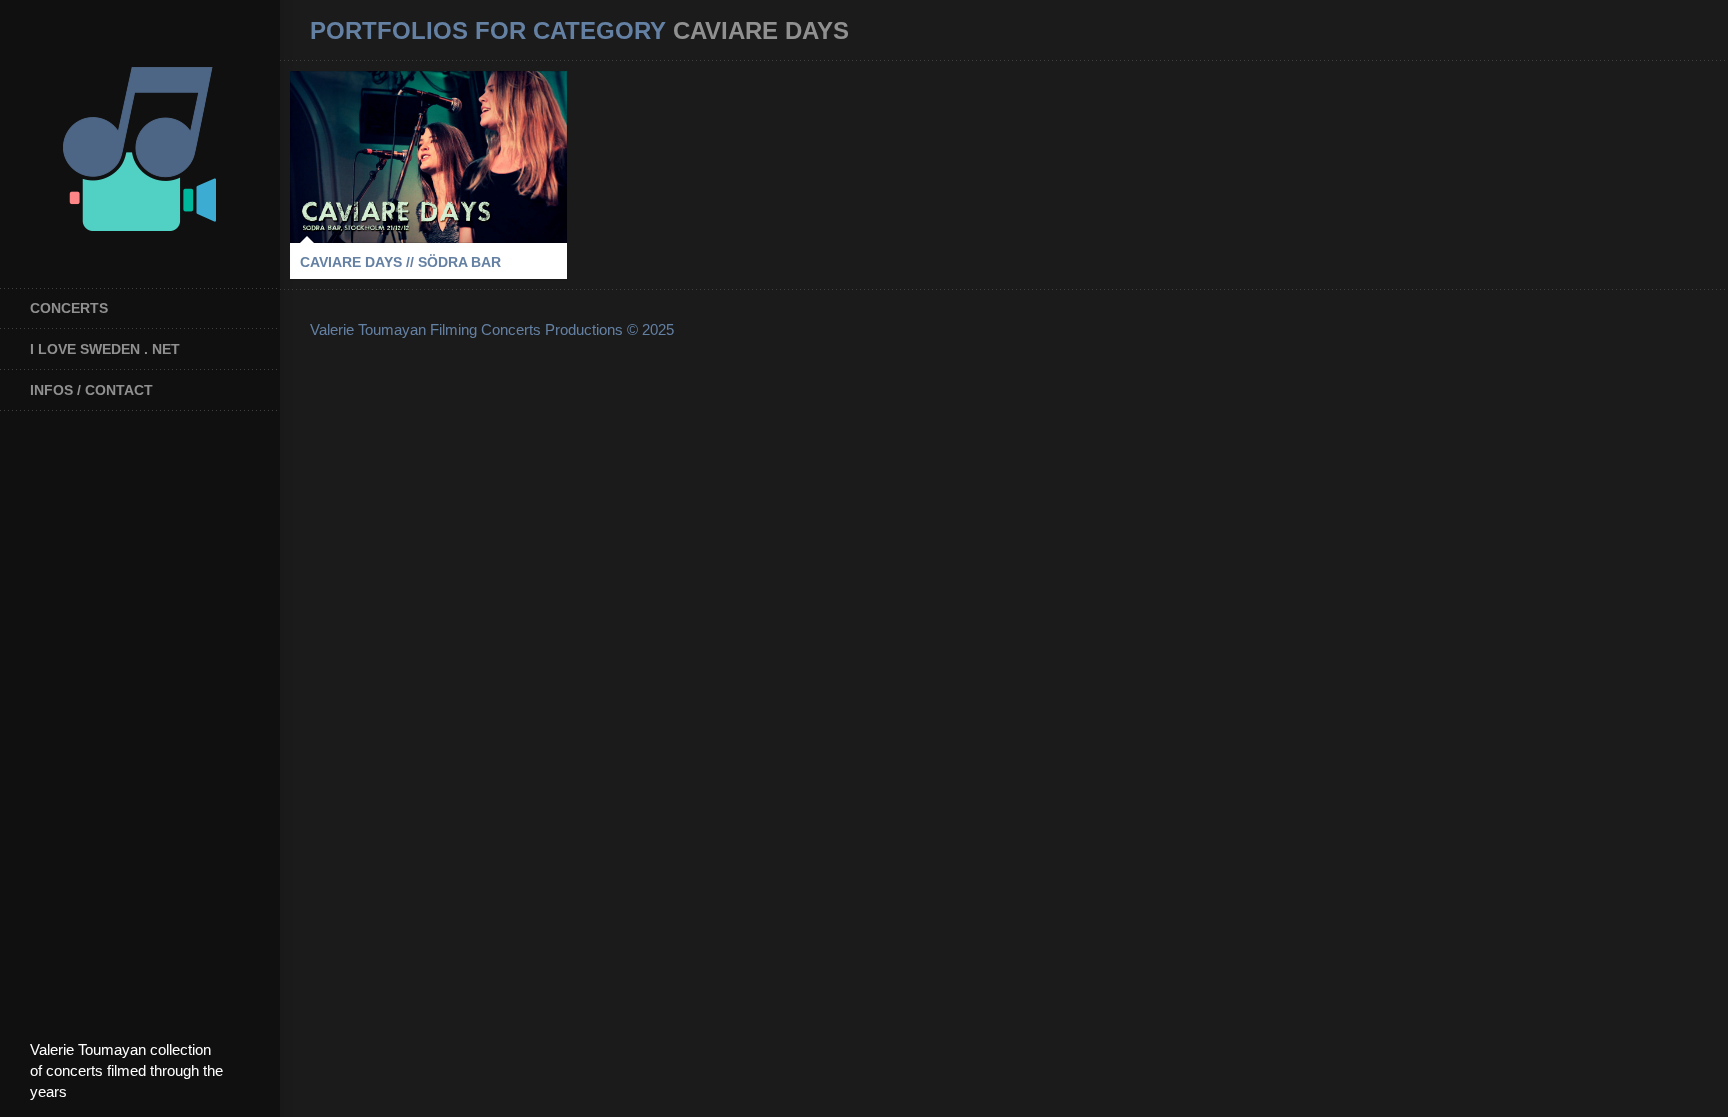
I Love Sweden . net (105, 349)
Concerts (69, 308)
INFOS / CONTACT (91, 390)
